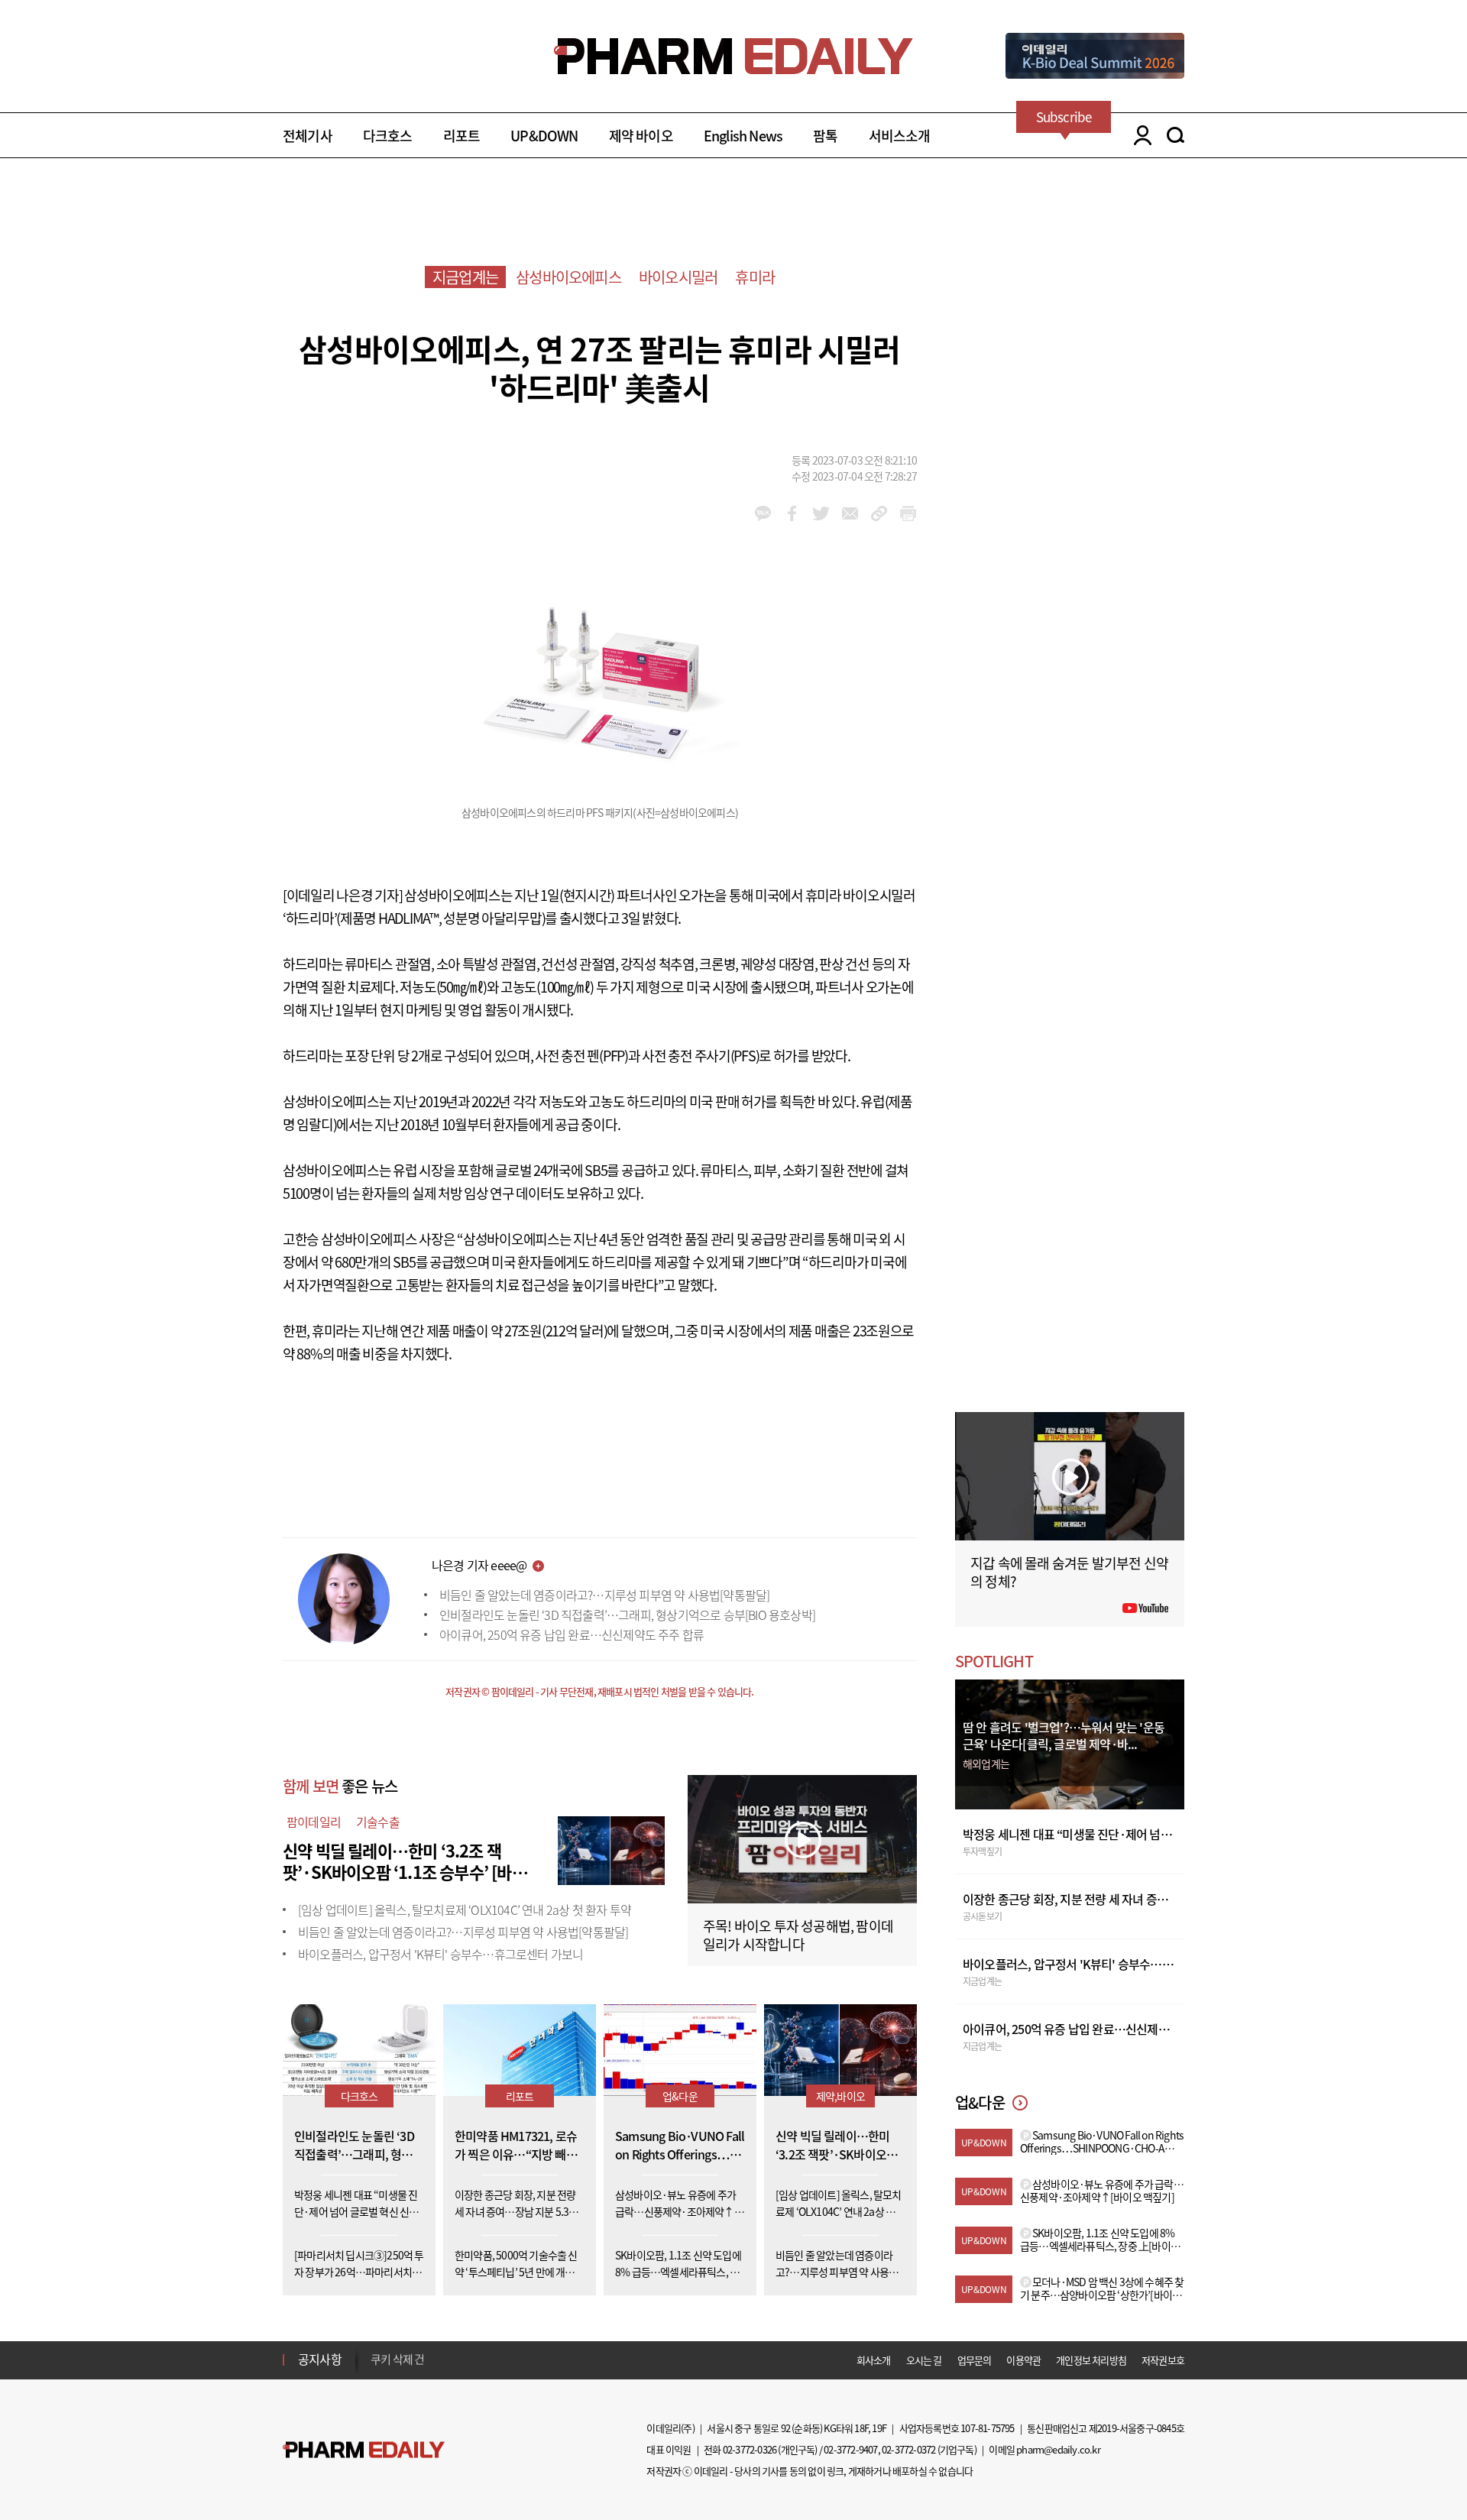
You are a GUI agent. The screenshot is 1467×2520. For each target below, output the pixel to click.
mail (850, 513)
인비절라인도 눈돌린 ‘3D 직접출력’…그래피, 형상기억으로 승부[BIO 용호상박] (627, 1615)
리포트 (462, 136)
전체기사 (308, 136)
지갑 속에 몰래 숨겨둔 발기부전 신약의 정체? (1069, 1572)
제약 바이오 (641, 136)
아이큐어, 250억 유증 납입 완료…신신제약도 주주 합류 (572, 1634)
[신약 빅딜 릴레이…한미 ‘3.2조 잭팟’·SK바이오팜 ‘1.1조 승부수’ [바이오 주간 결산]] (611, 1848)
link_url (879, 513)
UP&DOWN (544, 136)
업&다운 (680, 2096)
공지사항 (320, 2359)
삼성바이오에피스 (568, 277)
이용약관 (1023, 2360)
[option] (491, 2359)
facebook (792, 513)
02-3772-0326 (750, 2449)
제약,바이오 (840, 2096)
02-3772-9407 (850, 2449)
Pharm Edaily (364, 2450)
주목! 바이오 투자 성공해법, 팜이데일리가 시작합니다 (798, 1935)
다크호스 (388, 136)
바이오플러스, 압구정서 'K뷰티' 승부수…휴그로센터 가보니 (440, 1954)
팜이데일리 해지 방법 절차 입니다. (446, 2360)
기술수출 (378, 1822)
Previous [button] (375, 2350)
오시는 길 (924, 2360)
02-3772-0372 (908, 2449)
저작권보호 (1163, 2360)
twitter (821, 513)
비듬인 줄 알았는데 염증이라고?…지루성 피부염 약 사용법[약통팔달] (604, 1595)
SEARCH (1176, 135)
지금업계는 (465, 277)
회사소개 (874, 2360)
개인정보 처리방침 (1091, 2360)
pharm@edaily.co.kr (1058, 2449)
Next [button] (375, 2369)
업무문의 (975, 2360)
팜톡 (825, 136)
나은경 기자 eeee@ (479, 1565)
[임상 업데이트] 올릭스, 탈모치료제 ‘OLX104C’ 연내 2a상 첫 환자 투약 (465, 1909)
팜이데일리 (314, 1822)
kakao (763, 513)
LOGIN (1139, 135)
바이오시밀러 (678, 277)
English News (743, 136)
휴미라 (755, 277)
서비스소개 (900, 136)
